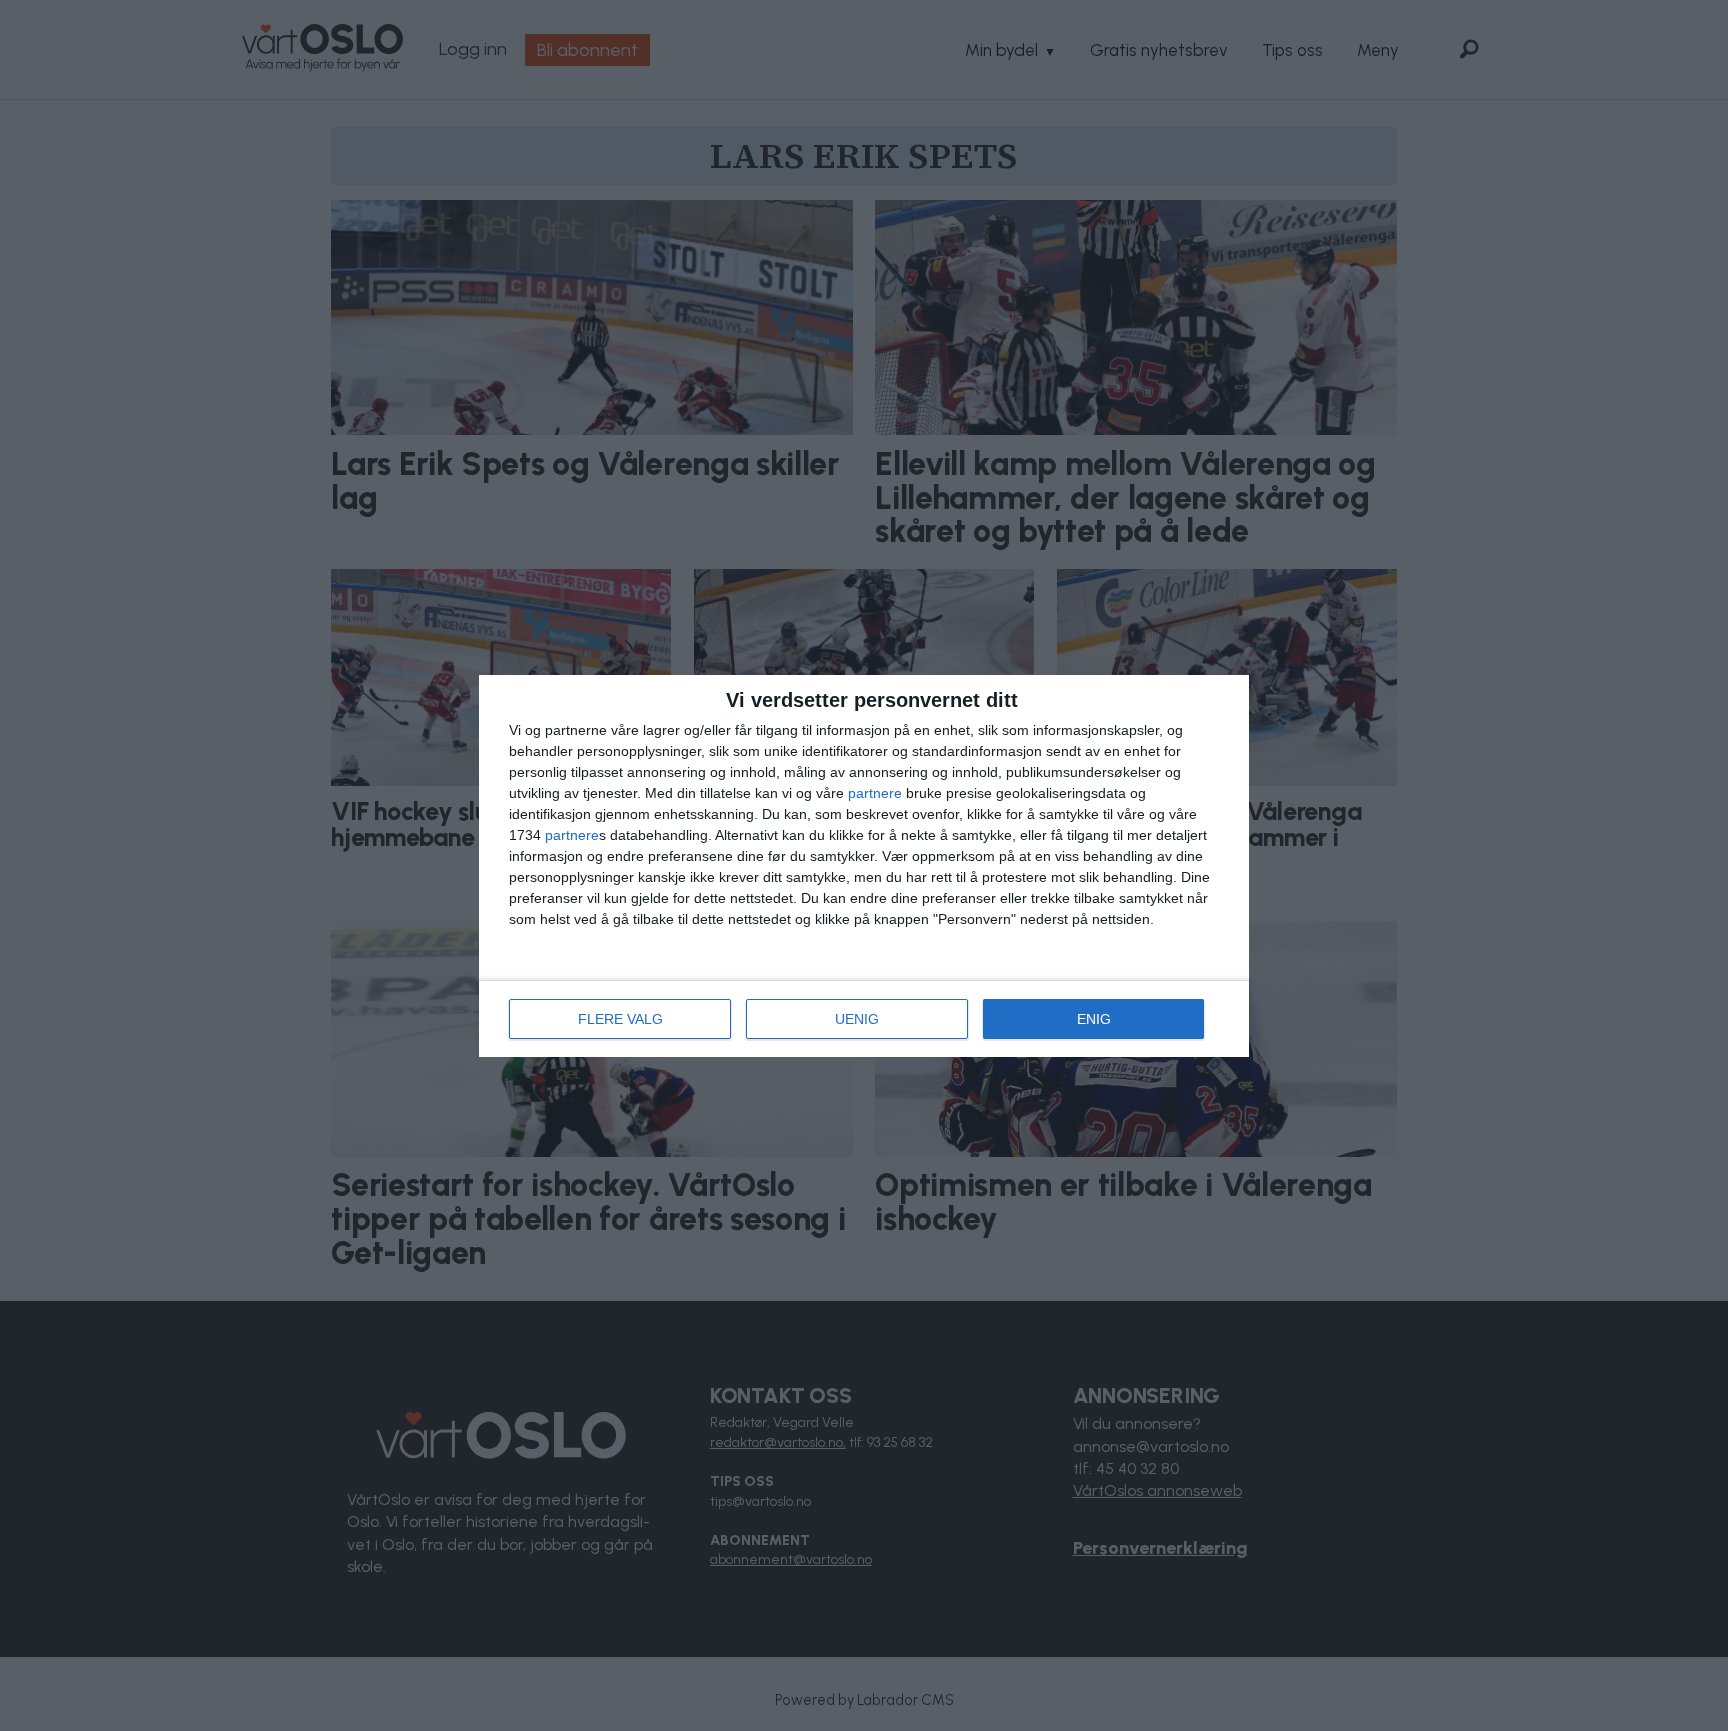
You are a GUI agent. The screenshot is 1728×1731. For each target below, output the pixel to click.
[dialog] (864, 866)
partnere (875, 793)
